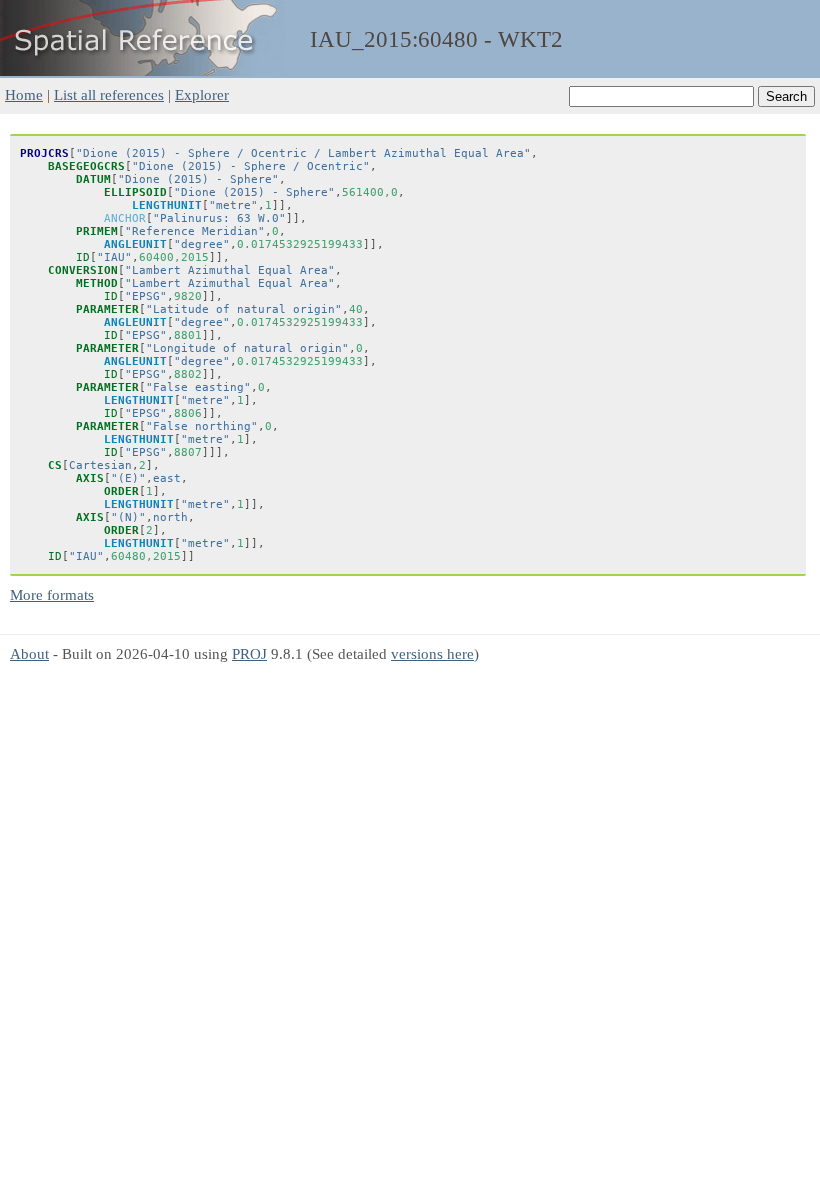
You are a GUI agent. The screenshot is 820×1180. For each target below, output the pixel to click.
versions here (432, 653)
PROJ (249, 653)
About (29, 653)
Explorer (202, 94)
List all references (109, 94)
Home (24, 94)
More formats (52, 594)
